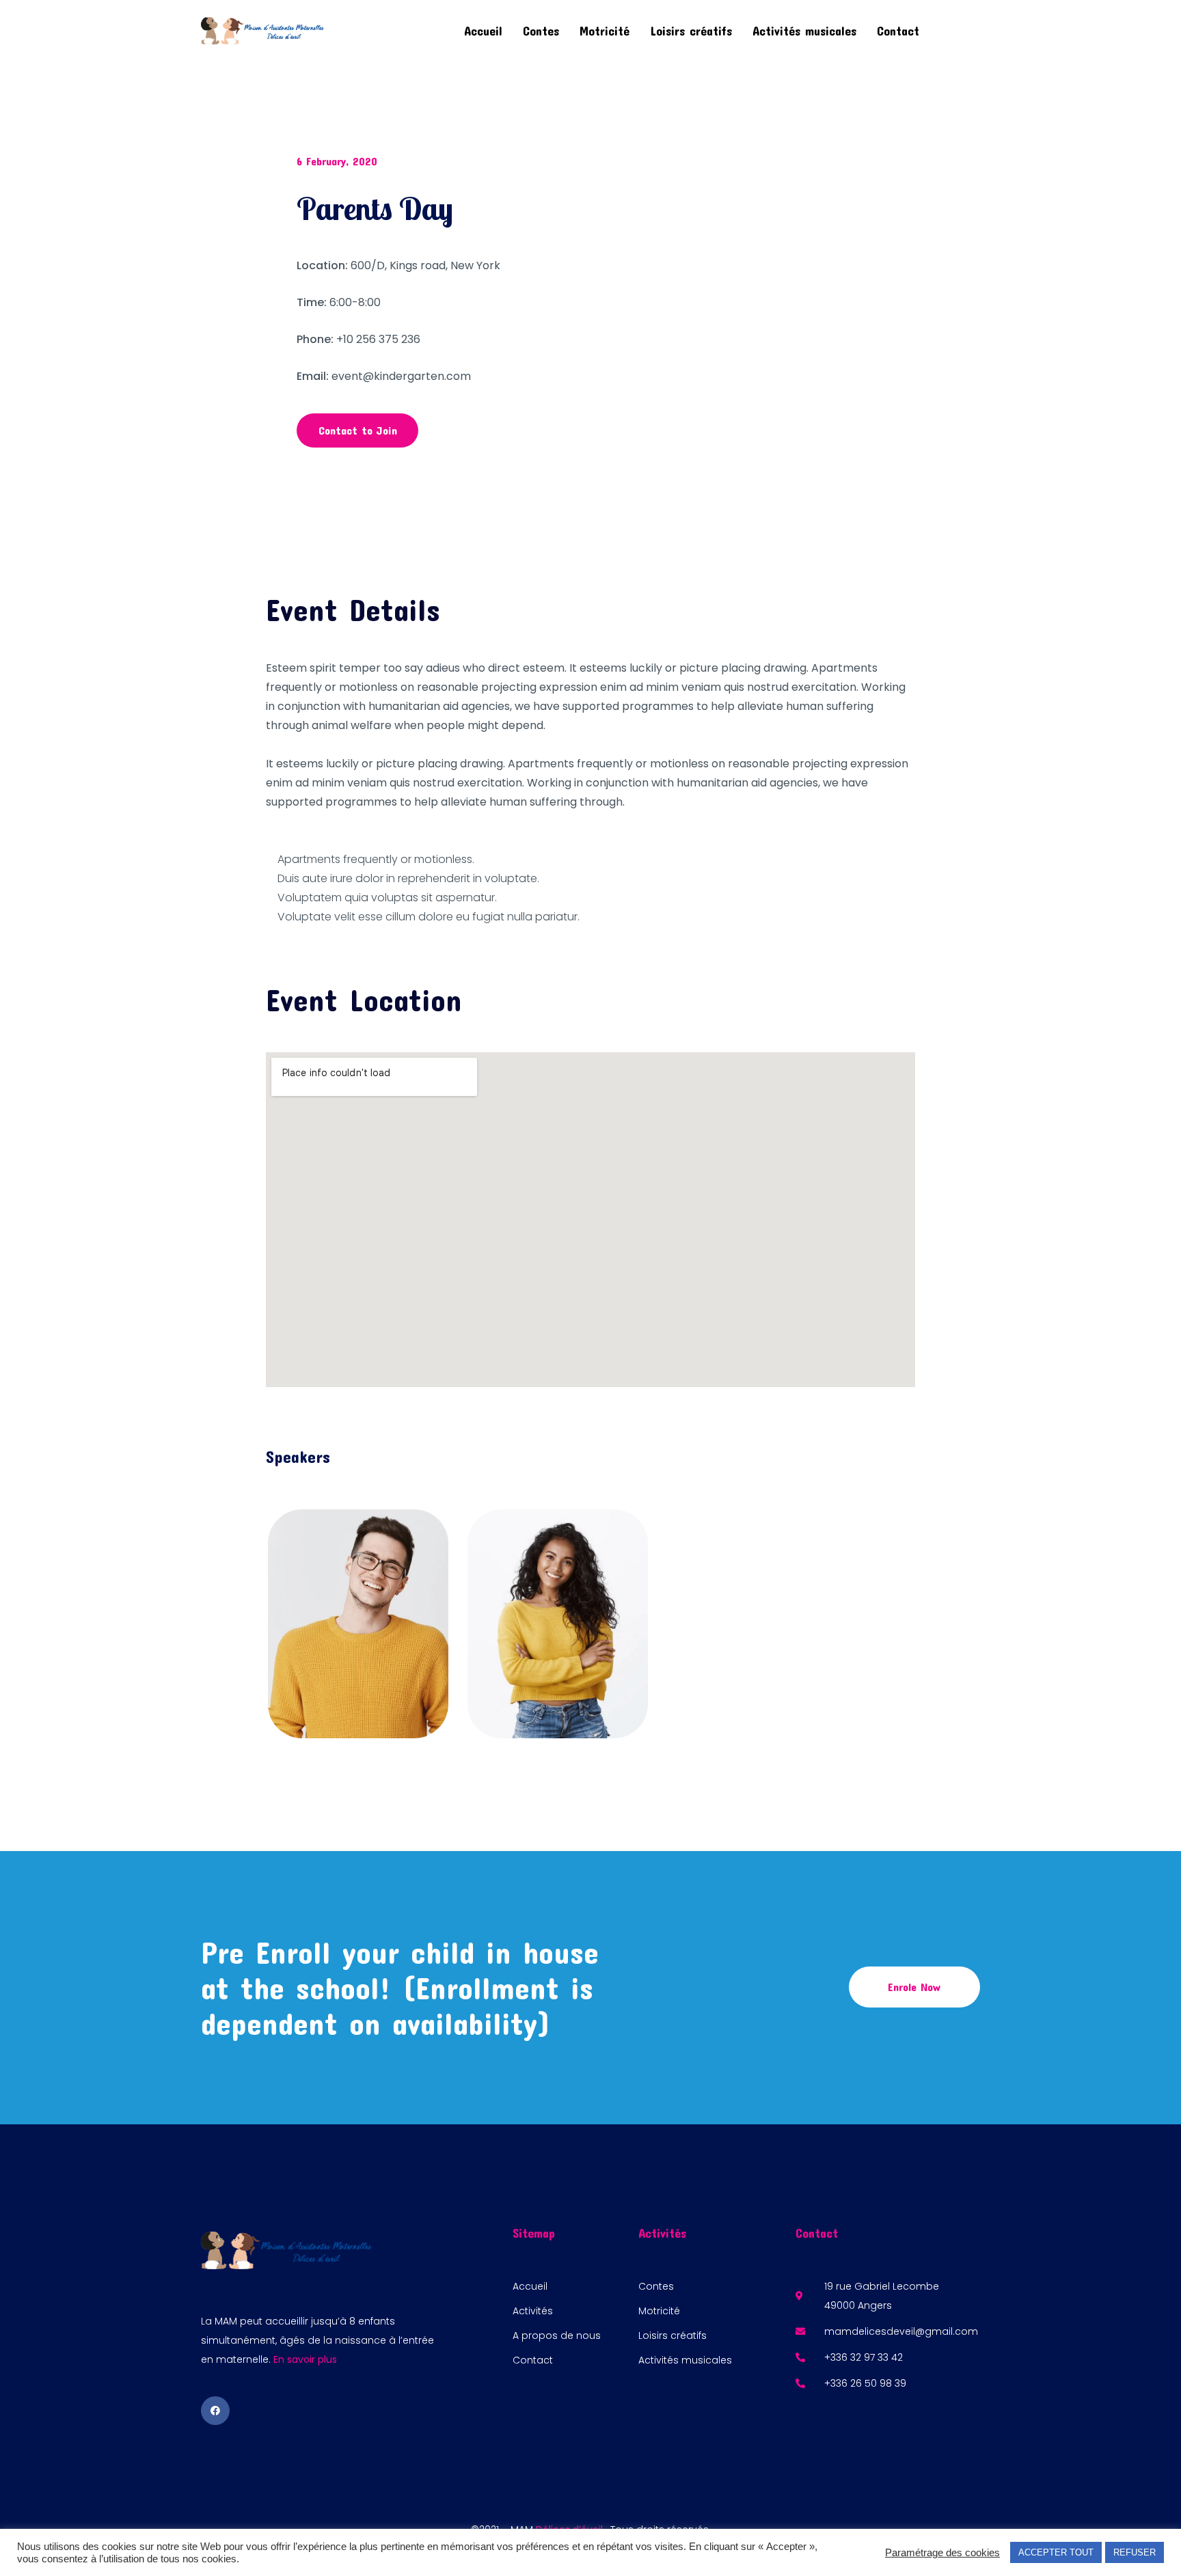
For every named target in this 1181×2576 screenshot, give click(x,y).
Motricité (605, 31)
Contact (898, 31)
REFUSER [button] (1135, 2552)
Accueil (483, 31)
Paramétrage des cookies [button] (942, 2553)
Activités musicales (804, 31)
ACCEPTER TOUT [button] (1056, 2552)
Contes (541, 31)
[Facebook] (215, 2411)
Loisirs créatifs (691, 31)
